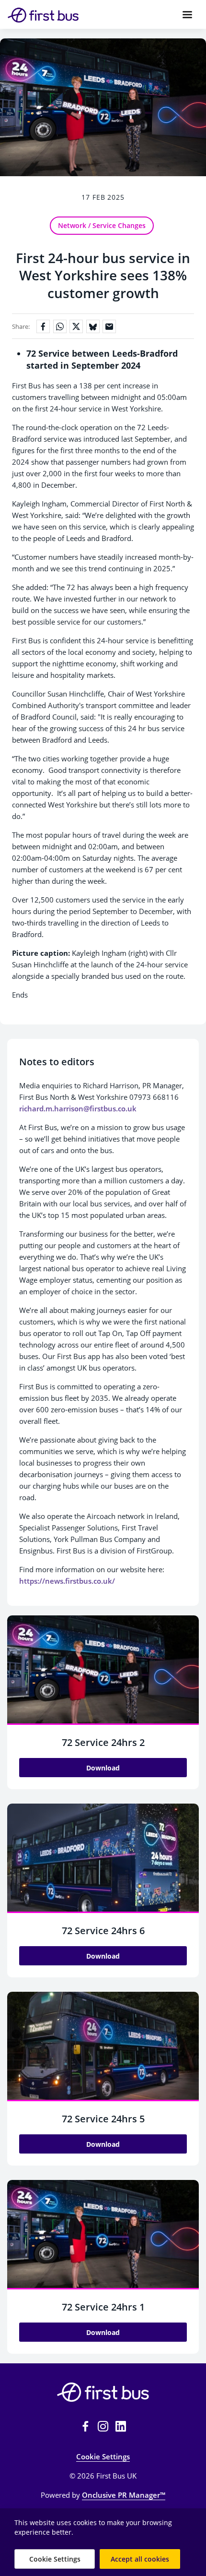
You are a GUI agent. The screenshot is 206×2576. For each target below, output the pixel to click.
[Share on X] (76, 326)
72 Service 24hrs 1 (103, 2307)
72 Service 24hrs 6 (103, 1931)
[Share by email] (109, 326)
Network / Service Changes (102, 225)
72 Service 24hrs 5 (103, 2119)
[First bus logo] (103, 2392)
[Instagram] (103, 2426)
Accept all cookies (140, 2559)
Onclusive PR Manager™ (124, 2495)
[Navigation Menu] (187, 14)
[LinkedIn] (121, 2426)
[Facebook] (85, 2426)
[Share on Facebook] (43, 326)
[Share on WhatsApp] (60, 326)
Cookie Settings (103, 2456)
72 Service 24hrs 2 (103, 1742)
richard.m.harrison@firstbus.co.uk (78, 1108)
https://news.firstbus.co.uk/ (67, 1581)
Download (103, 1768)
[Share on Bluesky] (93, 326)
